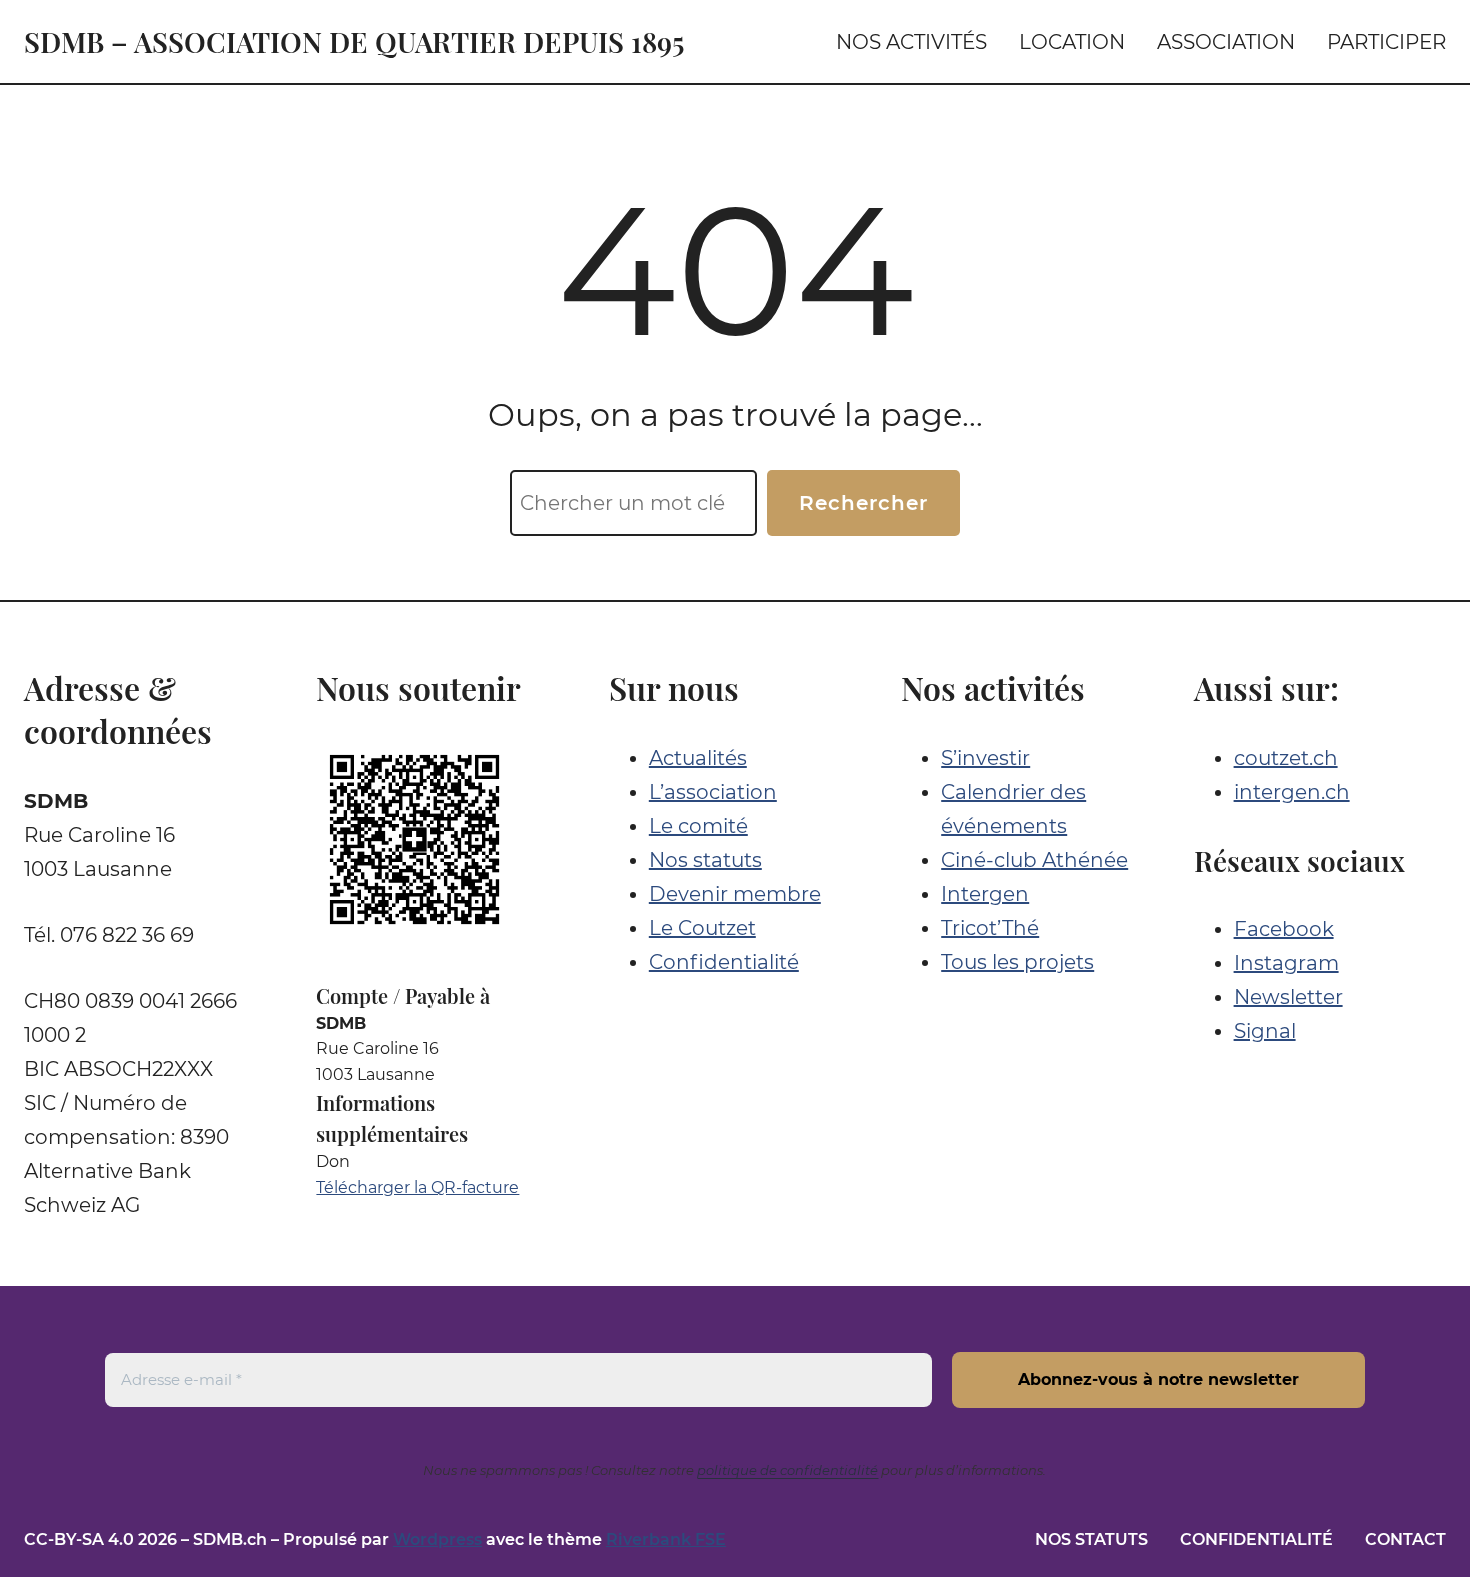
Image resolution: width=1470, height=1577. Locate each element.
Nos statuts (705, 860)
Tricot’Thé (990, 928)
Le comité (698, 826)
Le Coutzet (702, 928)
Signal (1265, 1031)
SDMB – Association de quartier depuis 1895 (354, 41)
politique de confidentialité (787, 1470)
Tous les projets (1017, 962)
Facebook (1284, 929)
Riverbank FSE (666, 1539)
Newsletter (1288, 997)
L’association (713, 792)
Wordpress (437, 1539)
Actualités (698, 758)
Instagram (1286, 963)
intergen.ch (1292, 792)
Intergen (985, 894)
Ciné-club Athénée (1034, 860)
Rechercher (863, 503)
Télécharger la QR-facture (417, 1187)
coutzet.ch (1286, 758)
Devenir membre (735, 894)
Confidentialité (724, 962)
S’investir (985, 758)
